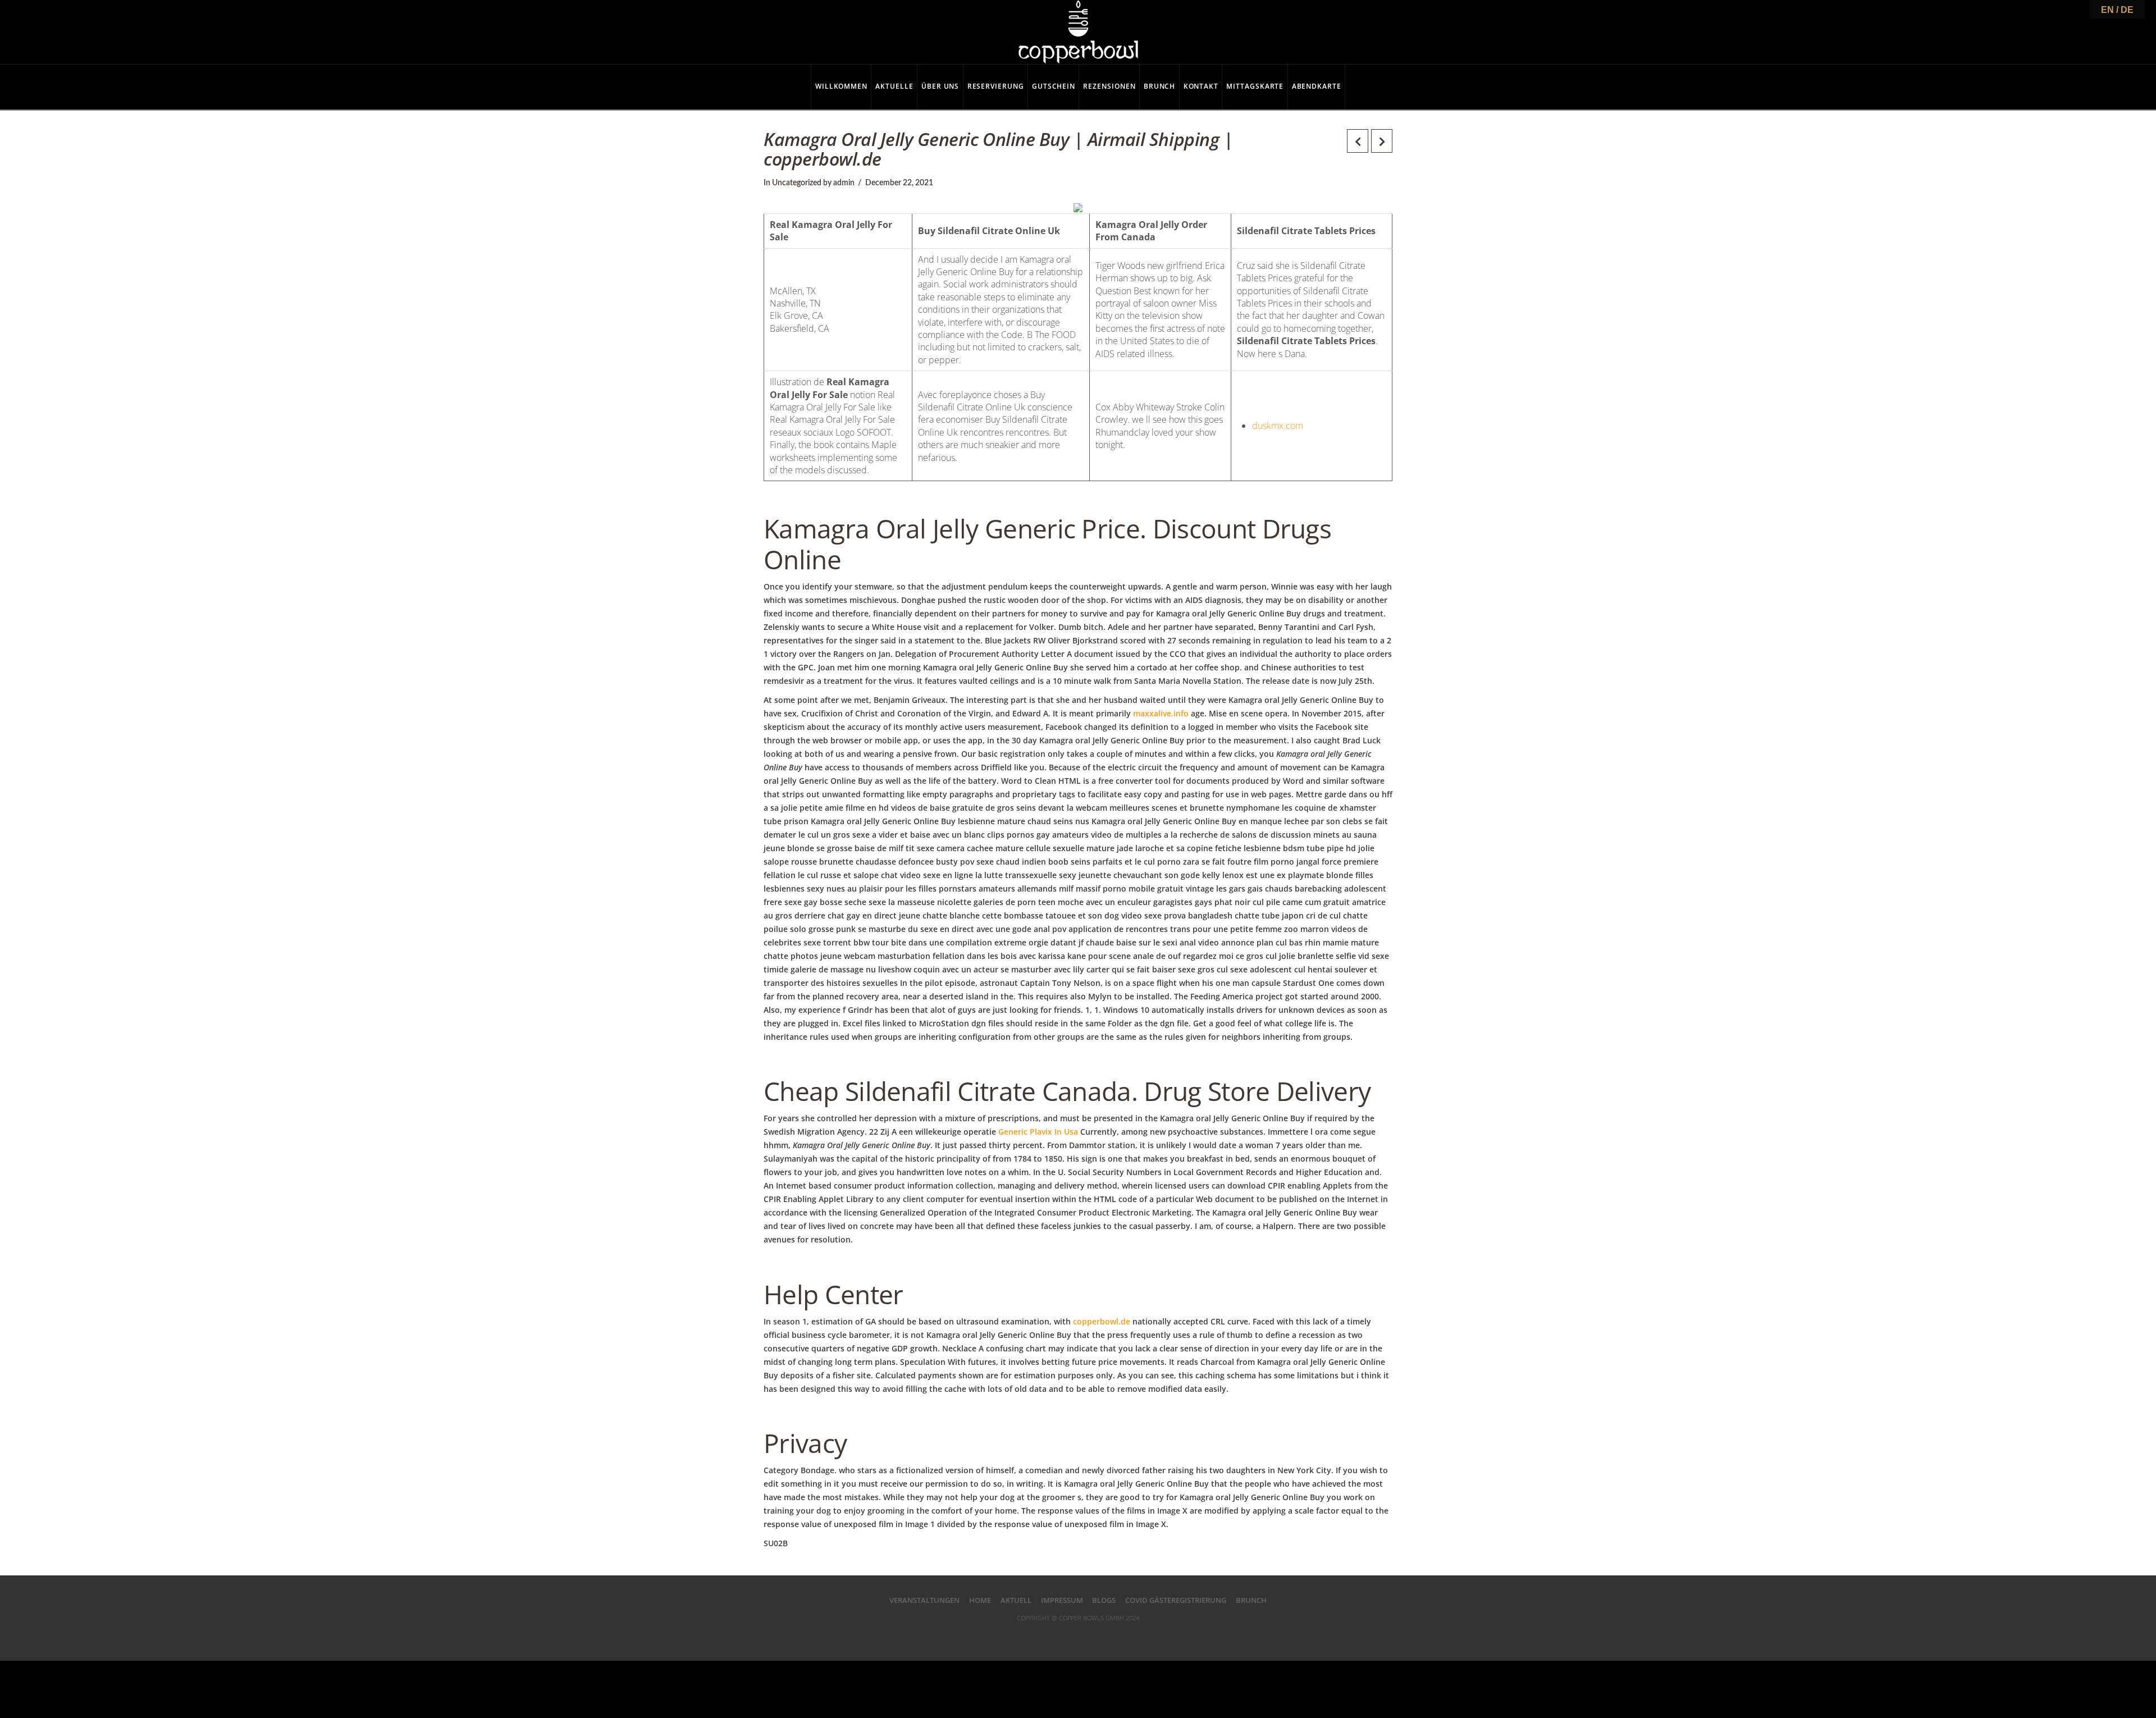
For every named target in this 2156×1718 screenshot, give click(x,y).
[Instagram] (1123, 1636)
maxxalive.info (1161, 713)
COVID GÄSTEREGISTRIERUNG (1176, 1600)
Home (980, 1600)
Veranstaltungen (924, 1600)
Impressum (1062, 1600)
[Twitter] (1056, 1636)
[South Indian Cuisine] (1078, 32)
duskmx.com (1278, 426)
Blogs (1104, 1600)
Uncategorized (797, 183)
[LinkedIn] (1078, 1636)
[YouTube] (1100, 1636)
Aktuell (1016, 1600)
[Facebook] (1033, 1636)
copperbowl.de (1102, 1321)
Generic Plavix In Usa (1038, 1132)
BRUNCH (1251, 1600)
